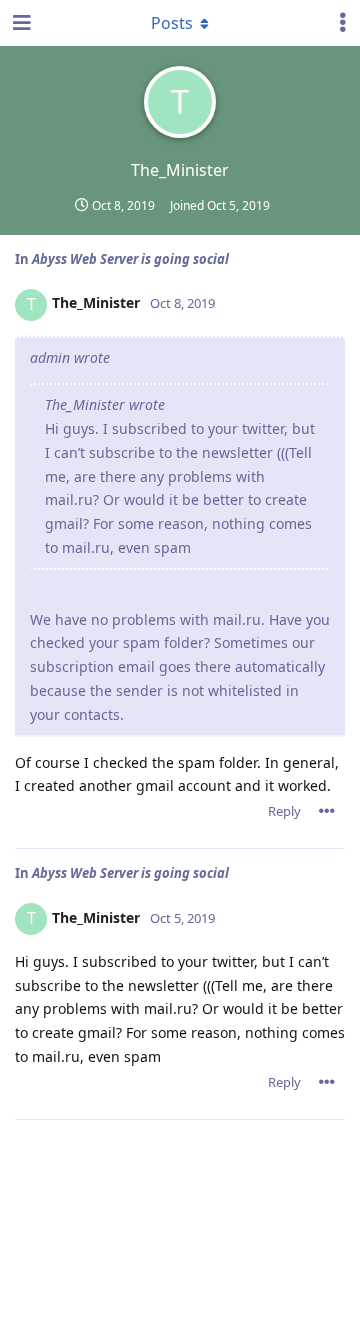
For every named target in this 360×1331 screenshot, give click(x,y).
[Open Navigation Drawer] (20, 23)
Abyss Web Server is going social (130, 259)
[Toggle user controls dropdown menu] (343, 23)
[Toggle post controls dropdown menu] (327, 811)
